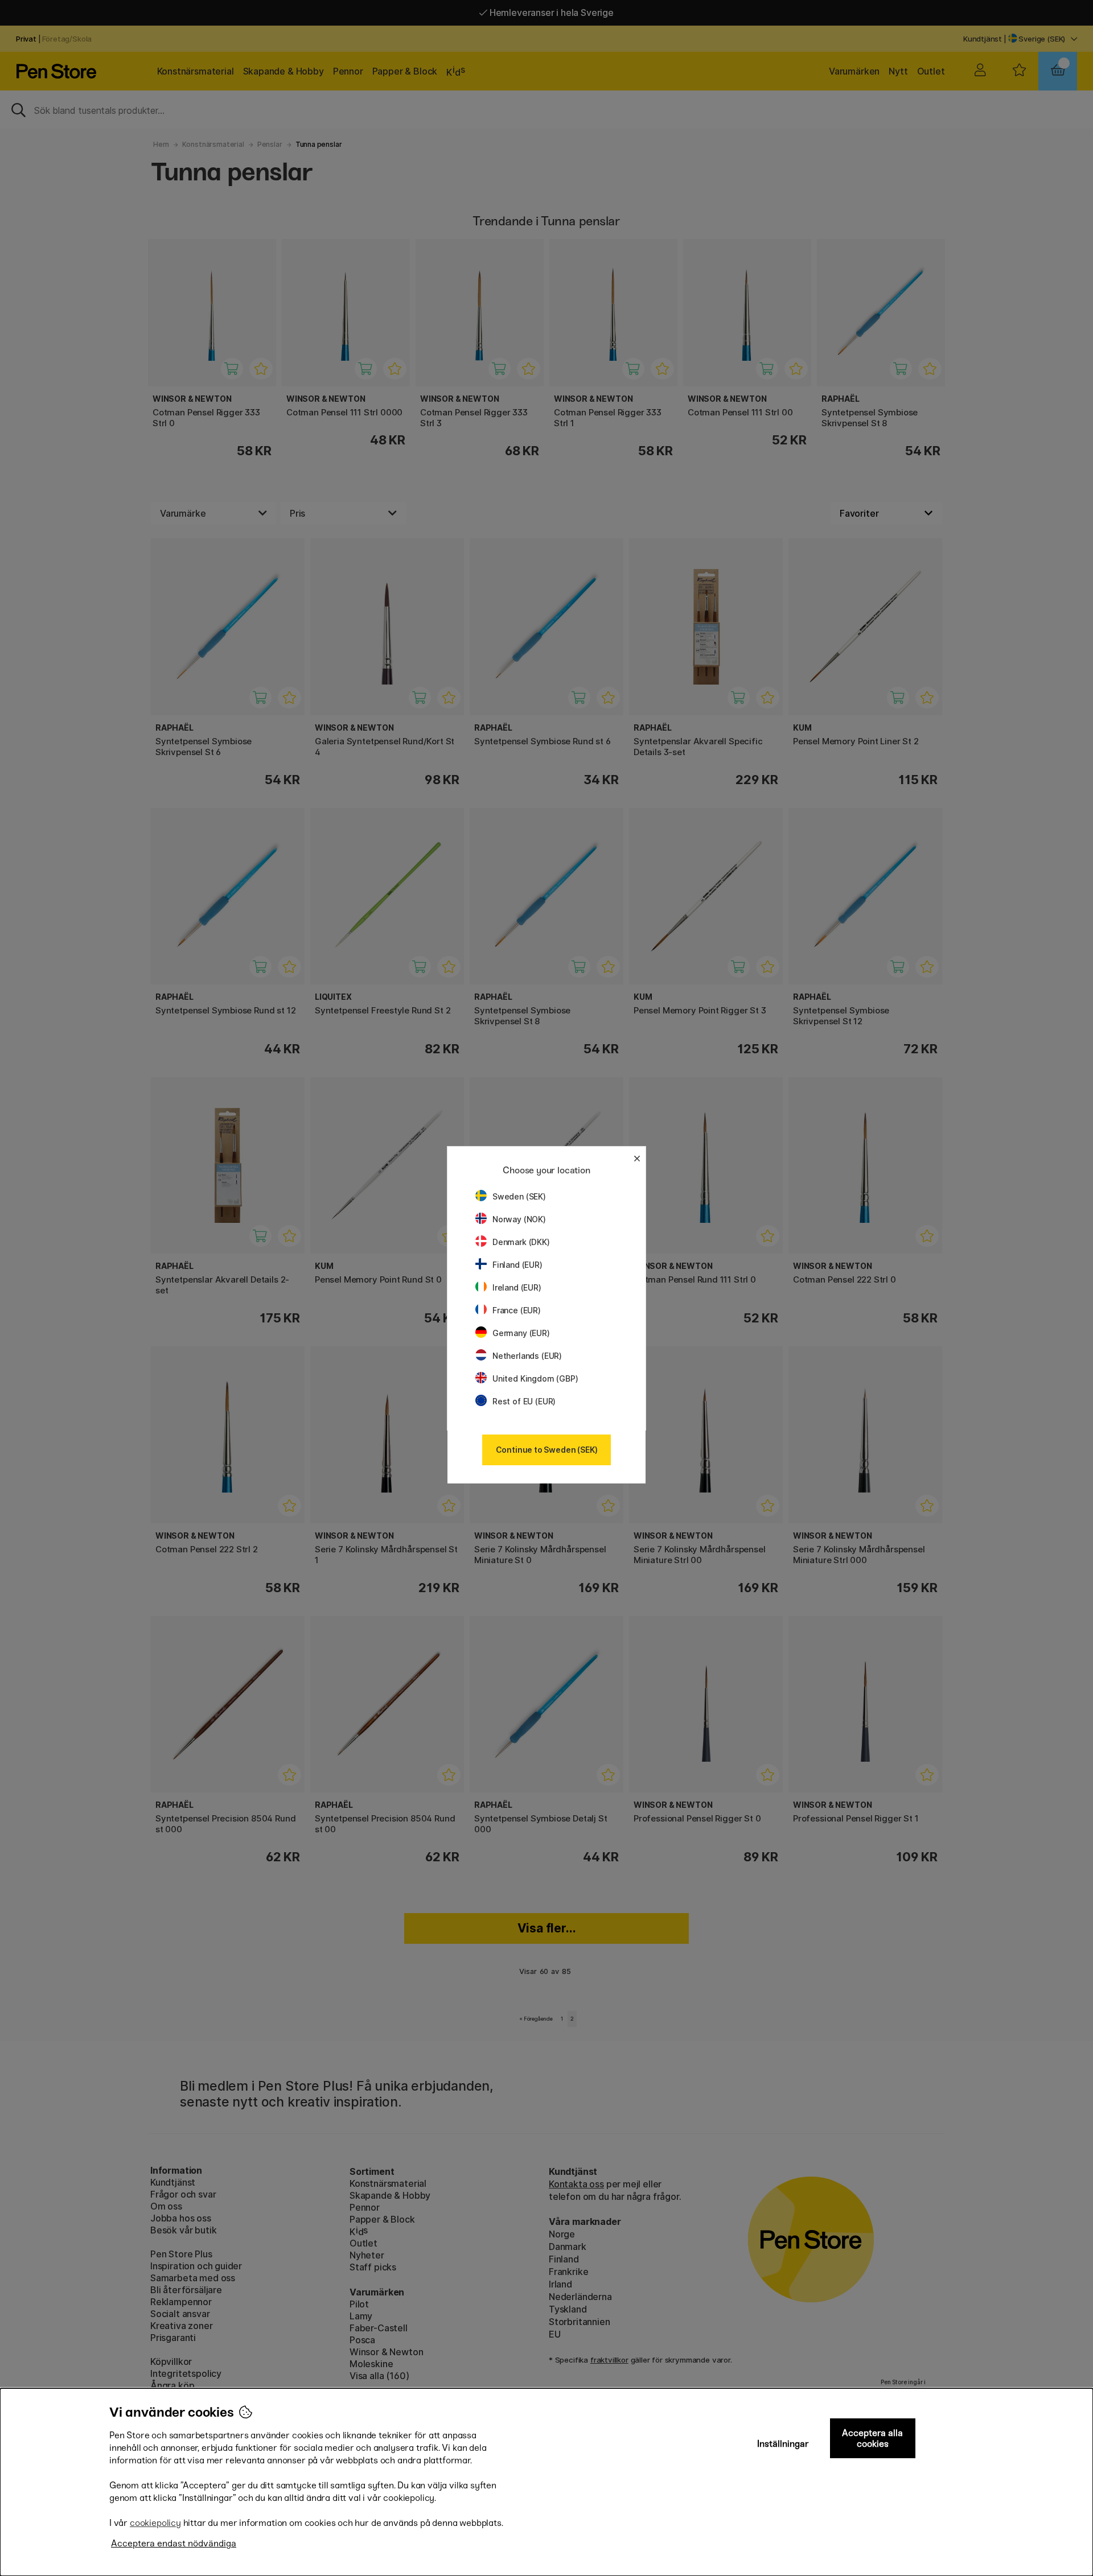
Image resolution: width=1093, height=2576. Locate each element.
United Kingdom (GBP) (535, 1378)
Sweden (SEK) (519, 1196)
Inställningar (783, 2444)
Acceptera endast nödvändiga (174, 2543)
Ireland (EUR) (517, 1287)
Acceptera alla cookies (872, 2438)
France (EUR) (517, 1310)
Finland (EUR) (517, 1265)
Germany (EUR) (521, 1333)
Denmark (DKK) (521, 1242)
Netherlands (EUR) (527, 1356)
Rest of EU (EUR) (524, 1401)
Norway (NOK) (519, 1219)
